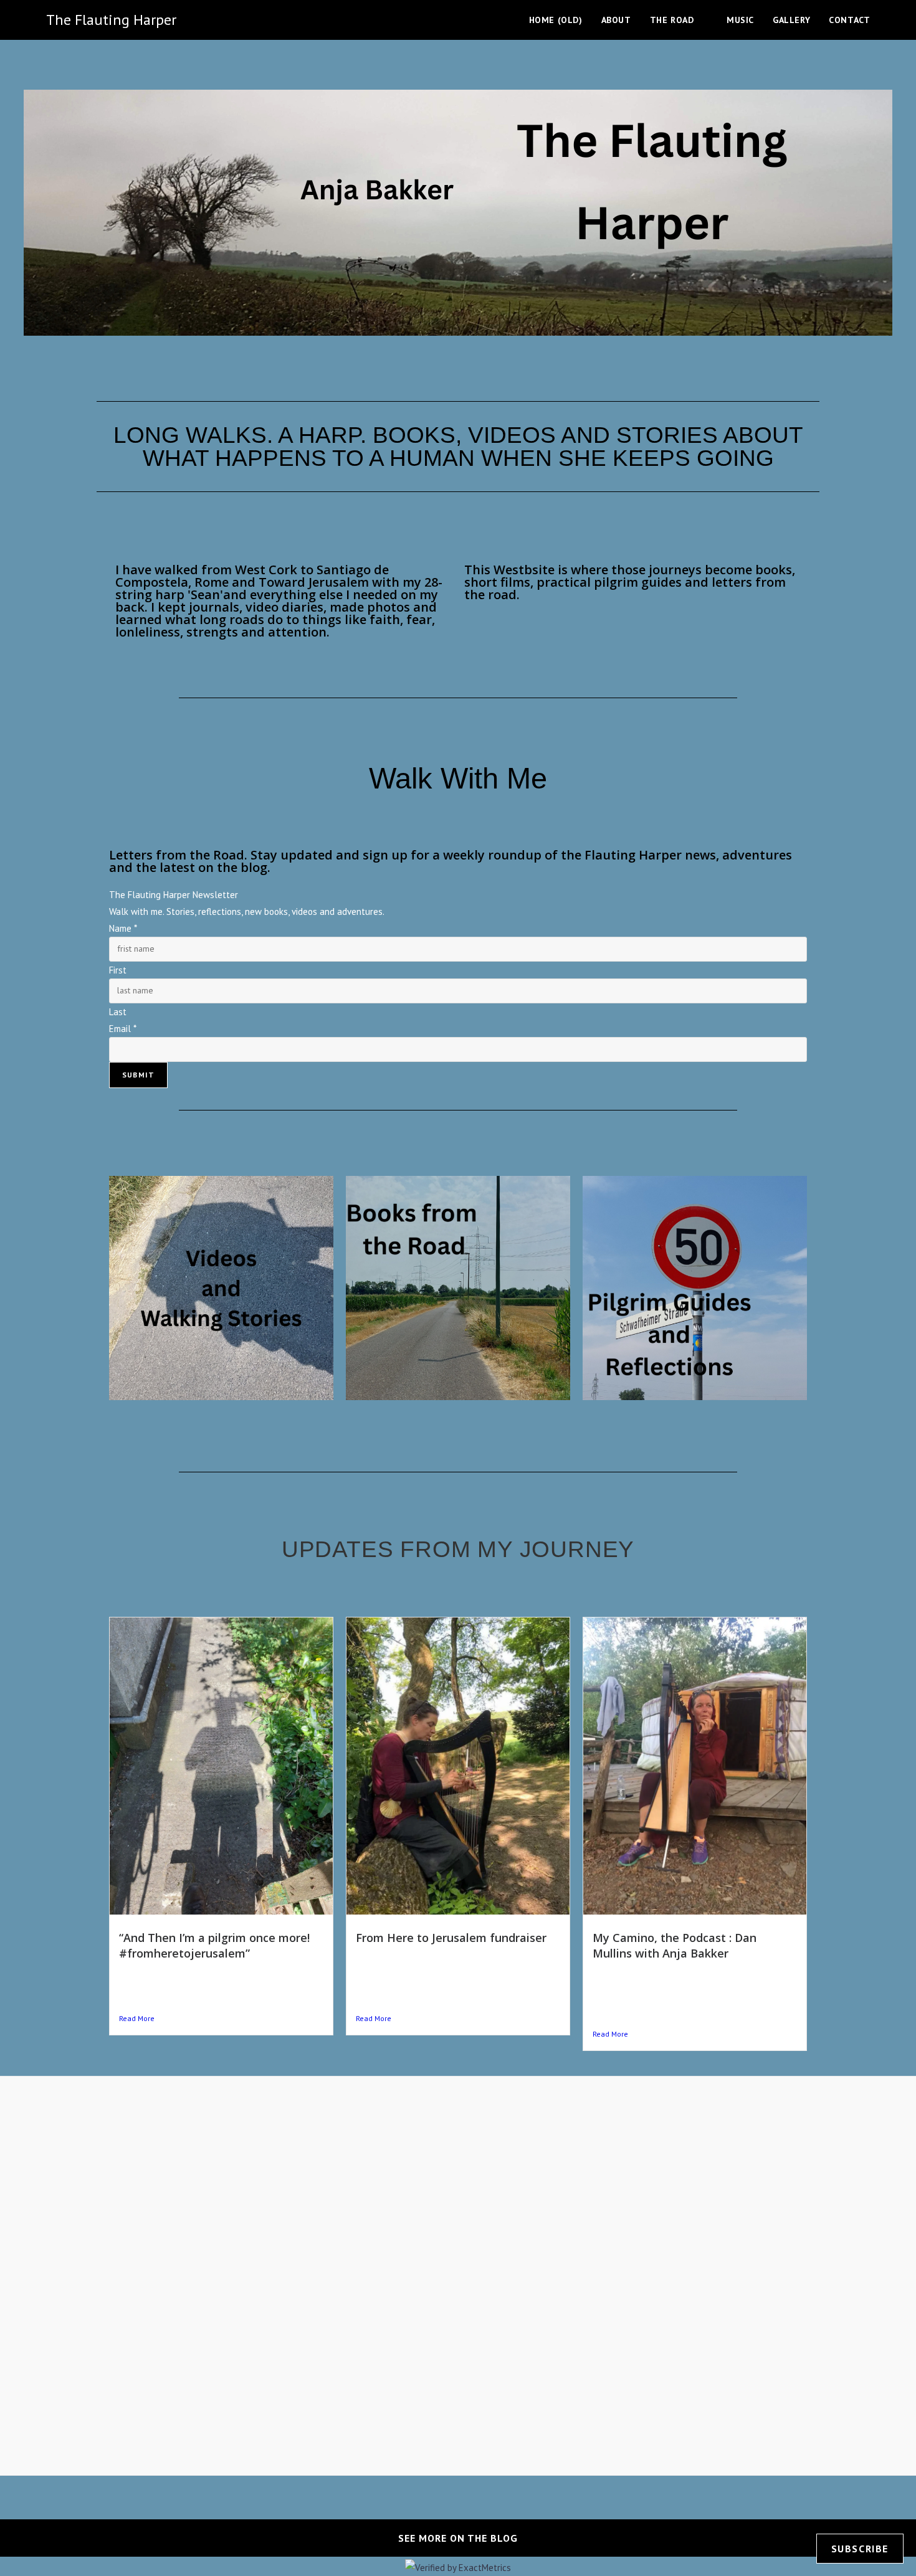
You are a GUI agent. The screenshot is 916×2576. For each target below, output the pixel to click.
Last (118, 1012)
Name (123, 928)
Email (123, 1029)
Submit (138, 1075)
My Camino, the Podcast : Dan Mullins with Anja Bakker (675, 1945)
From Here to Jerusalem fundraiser (451, 1938)
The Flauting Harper (111, 20)
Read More (137, 2018)
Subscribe (860, 2549)
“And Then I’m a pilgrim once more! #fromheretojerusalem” (214, 1945)
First (118, 970)
